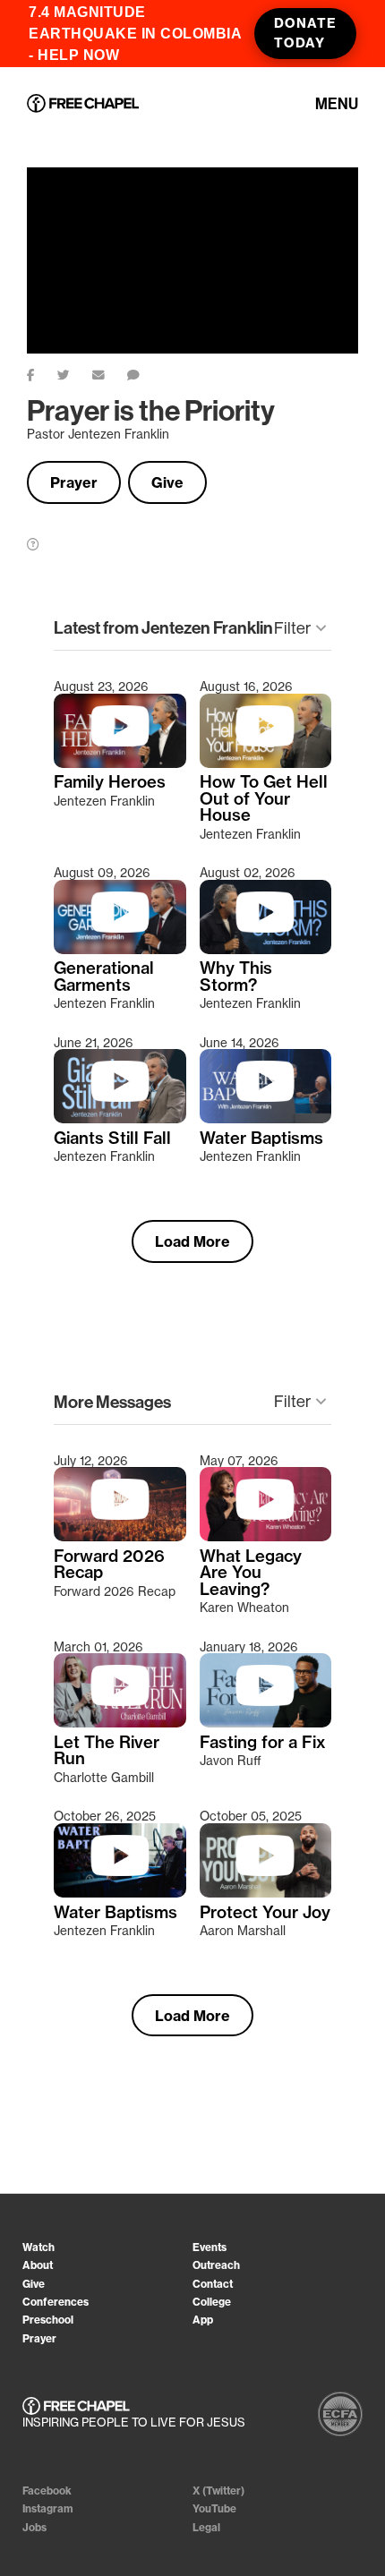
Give (167, 482)
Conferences (56, 2302)
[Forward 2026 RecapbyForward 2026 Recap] (120, 1537)
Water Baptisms (261, 1139)
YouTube (214, 2508)
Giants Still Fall (112, 1139)
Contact (213, 2284)
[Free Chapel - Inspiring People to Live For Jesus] (83, 105)
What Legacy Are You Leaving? (251, 1573)
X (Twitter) (218, 2491)
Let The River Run (107, 1751)
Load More (192, 1241)
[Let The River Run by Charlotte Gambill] (120, 1723)
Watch (38, 2247)
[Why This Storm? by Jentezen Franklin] (266, 950)
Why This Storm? (236, 977)
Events (210, 2247)
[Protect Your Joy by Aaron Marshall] (266, 1893)
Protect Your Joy (265, 1913)
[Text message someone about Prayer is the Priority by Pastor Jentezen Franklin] (145, 371)
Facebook (47, 2491)
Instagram (48, 2508)
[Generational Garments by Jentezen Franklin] (120, 950)
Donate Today (305, 33)
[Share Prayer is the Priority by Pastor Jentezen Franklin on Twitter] (75, 371)
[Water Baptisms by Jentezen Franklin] (266, 1119)
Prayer (74, 482)
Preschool (48, 2320)
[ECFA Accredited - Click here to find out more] (340, 2414)
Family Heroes (110, 782)
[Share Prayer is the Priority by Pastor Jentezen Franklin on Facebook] (42, 371)
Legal (206, 2527)
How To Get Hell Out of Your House (264, 799)
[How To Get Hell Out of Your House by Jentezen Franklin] (266, 763)
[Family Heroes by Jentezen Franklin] (120, 763)
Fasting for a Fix (263, 1743)
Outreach (216, 2265)
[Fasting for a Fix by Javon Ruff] (266, 1723)
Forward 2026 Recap (109, 1565)
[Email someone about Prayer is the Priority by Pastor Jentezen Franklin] (110, 371)
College (212, 2302)
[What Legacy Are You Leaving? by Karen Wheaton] (266, 1537)
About (38, 2265)
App (203, 2320)
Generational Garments (104, 977)
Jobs (34, 2527)
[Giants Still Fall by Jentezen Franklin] (120, 1119)
